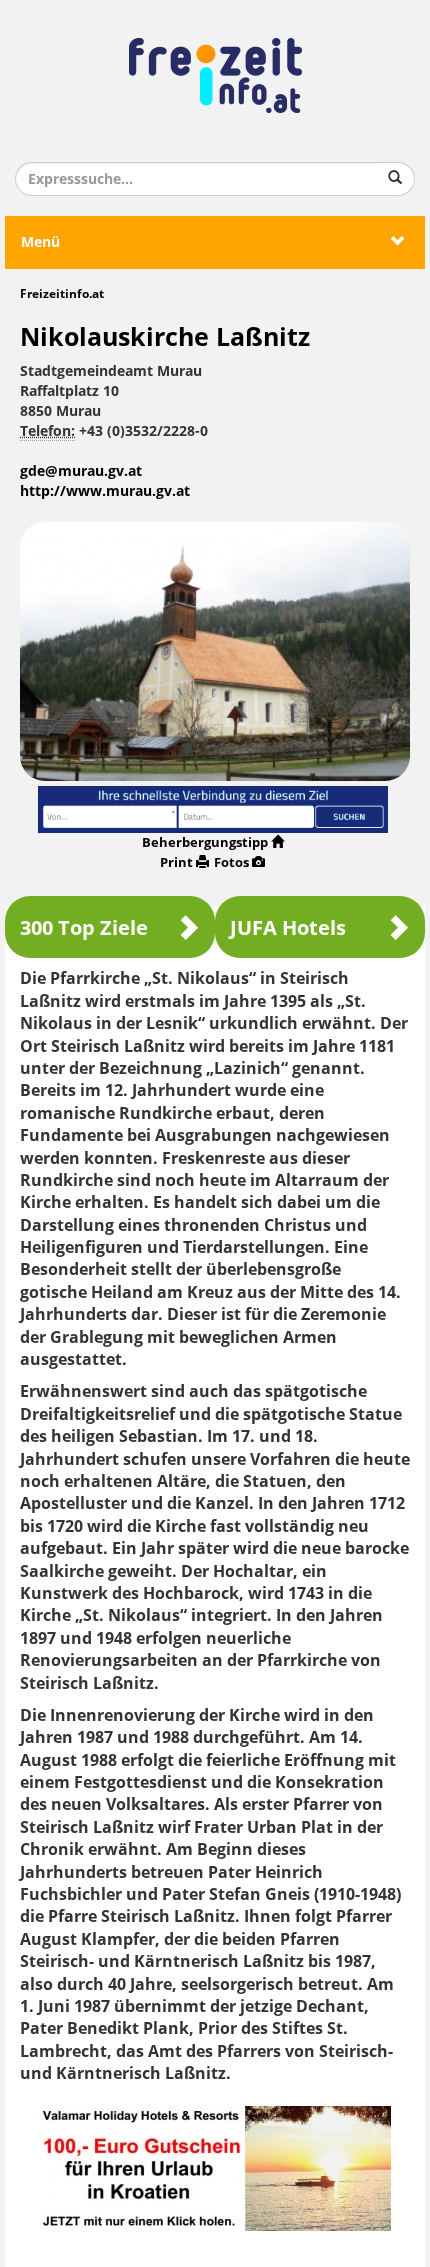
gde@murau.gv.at (81, 471)
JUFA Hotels (288, 928)
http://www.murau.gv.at (105, 491)
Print (176, 862)
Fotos (231, 862)
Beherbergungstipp (205, 842)
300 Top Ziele (84, 928)
